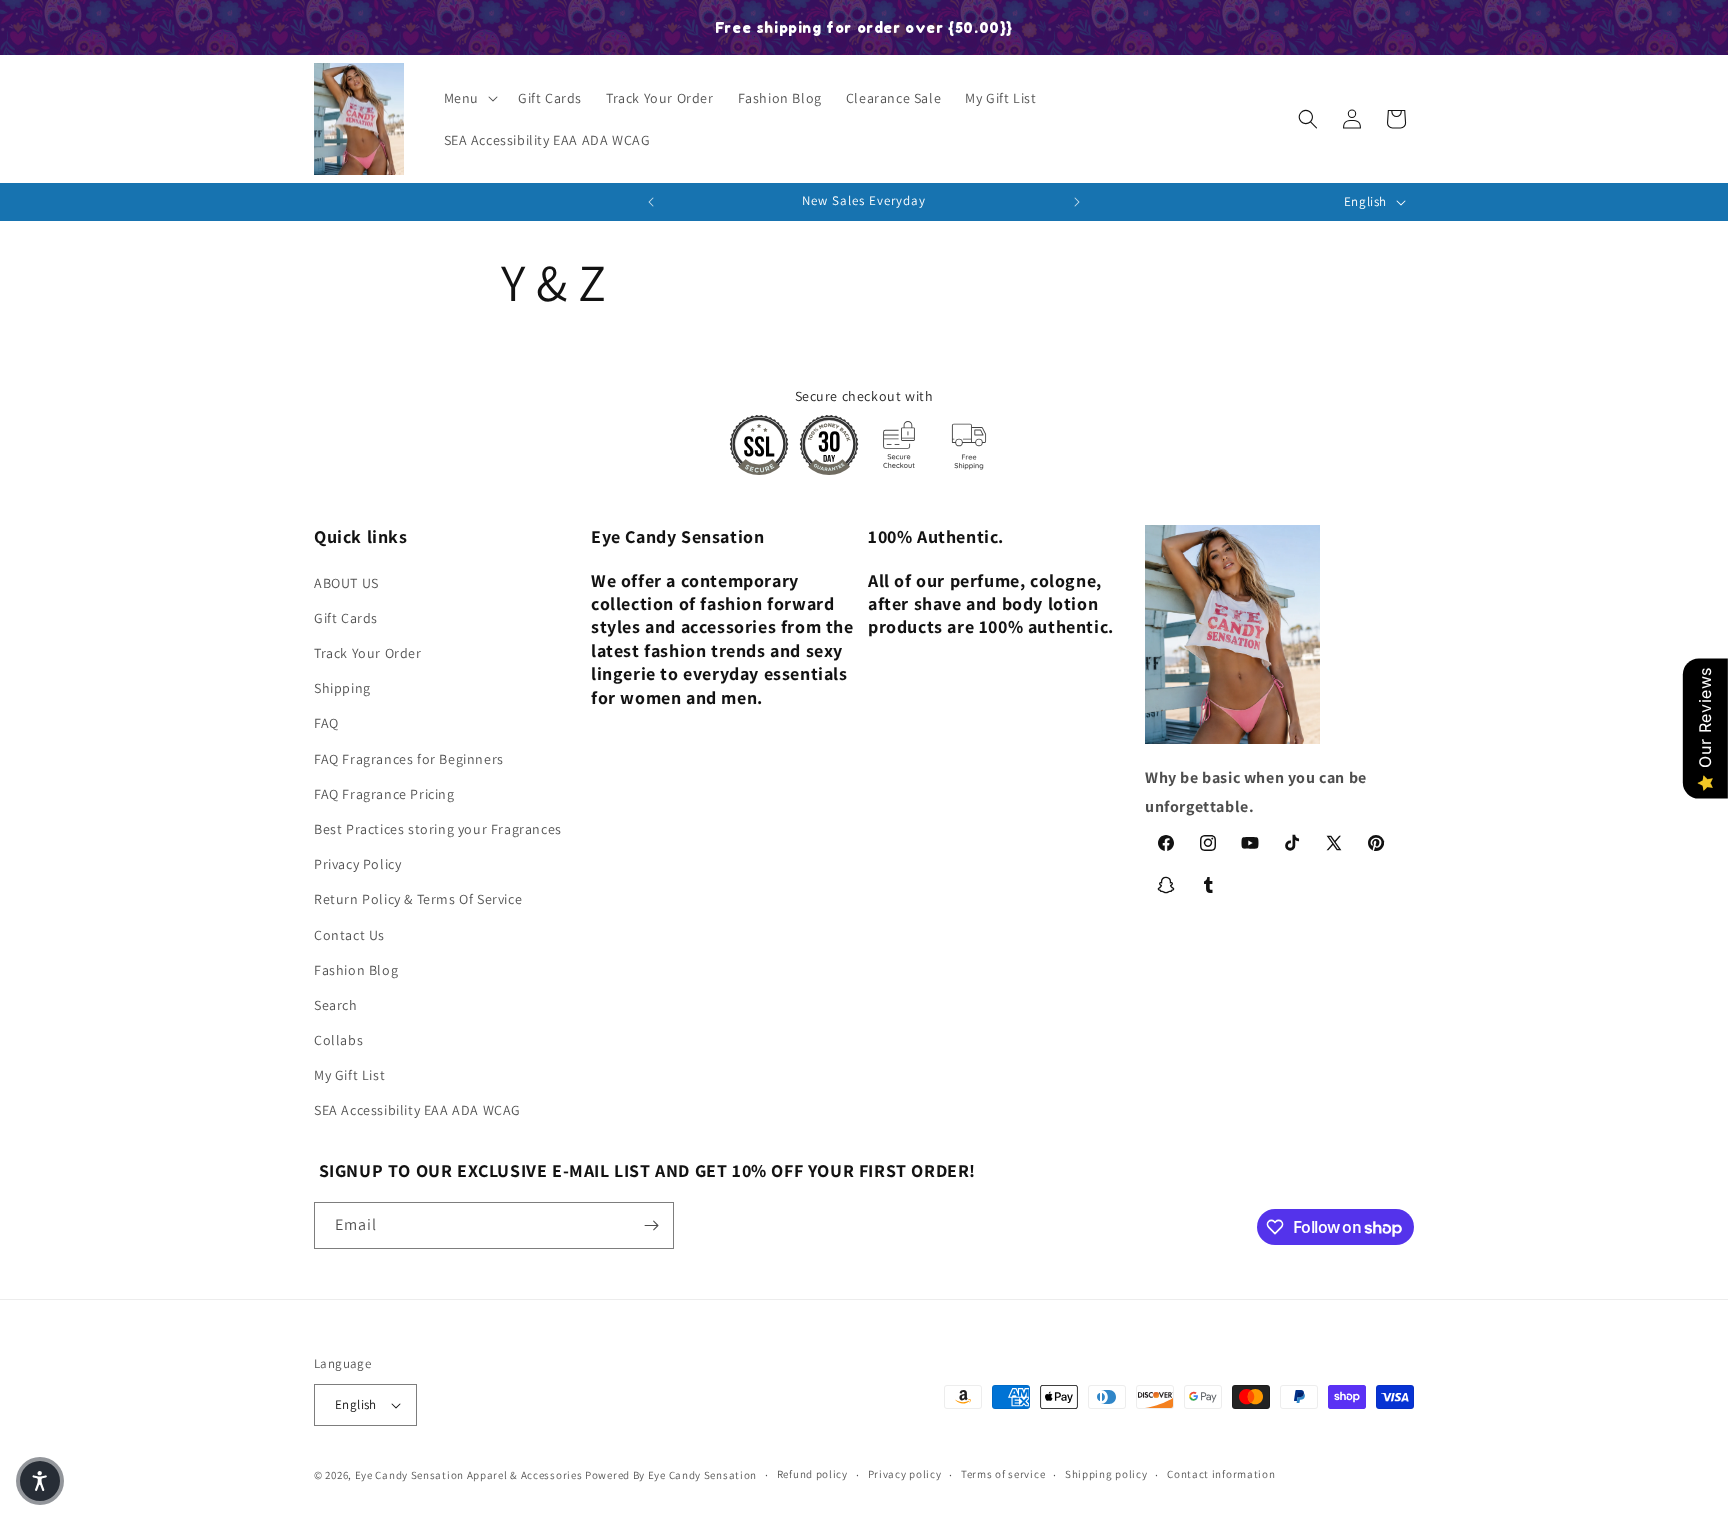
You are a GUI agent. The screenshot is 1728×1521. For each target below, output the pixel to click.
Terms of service (1003, 1474)
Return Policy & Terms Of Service (418, 899)
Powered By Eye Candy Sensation (671, 1475)
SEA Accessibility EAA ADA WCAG (417, 1111)
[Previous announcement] (651, 202)
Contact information (1221, 1474)
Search (336, 1005)
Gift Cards (346, 618)
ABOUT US (346, 583)
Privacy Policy (357, 864)
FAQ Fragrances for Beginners (409, 759)
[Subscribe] (651, 1225)
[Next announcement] (1077, 202)
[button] (469, 98)
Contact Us (349, 935)
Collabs (338, 1040)
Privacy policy (905, 1474)
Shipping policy (1106, 1474)
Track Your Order (368, 653)
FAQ (326, 723)
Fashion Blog (356, 970)
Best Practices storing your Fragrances (438, 829)
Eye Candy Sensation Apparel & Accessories (469, 1475)
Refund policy (812, 1474)
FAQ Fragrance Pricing (384, 794)
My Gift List (349, 1075)
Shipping (342, 688)
